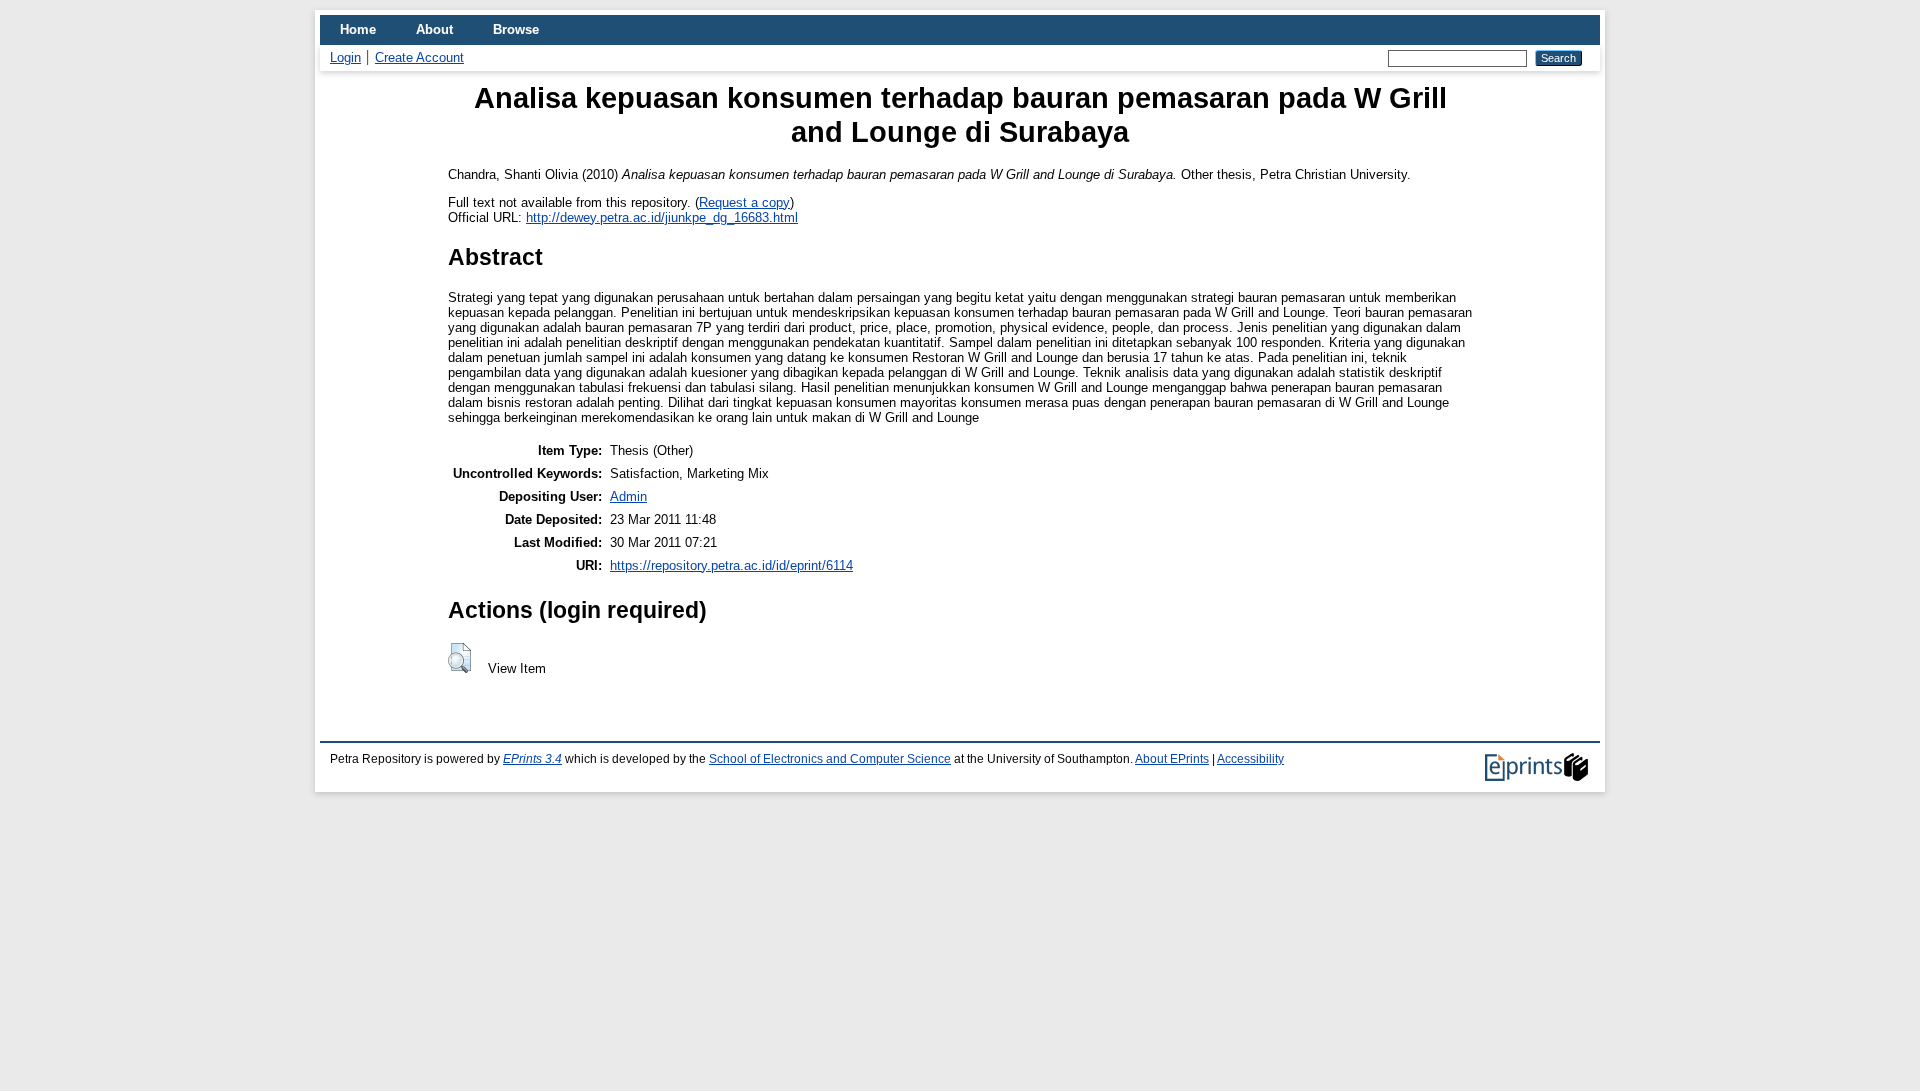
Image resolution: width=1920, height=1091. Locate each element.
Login (345, 57)
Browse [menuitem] (516, 29)
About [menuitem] (434, 29)
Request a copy (744, 202)
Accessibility (1250, 759)
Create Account (419, 57)
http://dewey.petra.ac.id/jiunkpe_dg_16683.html (662, 217)
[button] (459, 658)
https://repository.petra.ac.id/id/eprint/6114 (731, 565)
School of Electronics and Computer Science (830, 759)
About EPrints (1172, 759)
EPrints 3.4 (532, 759)
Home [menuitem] (358, 29)
